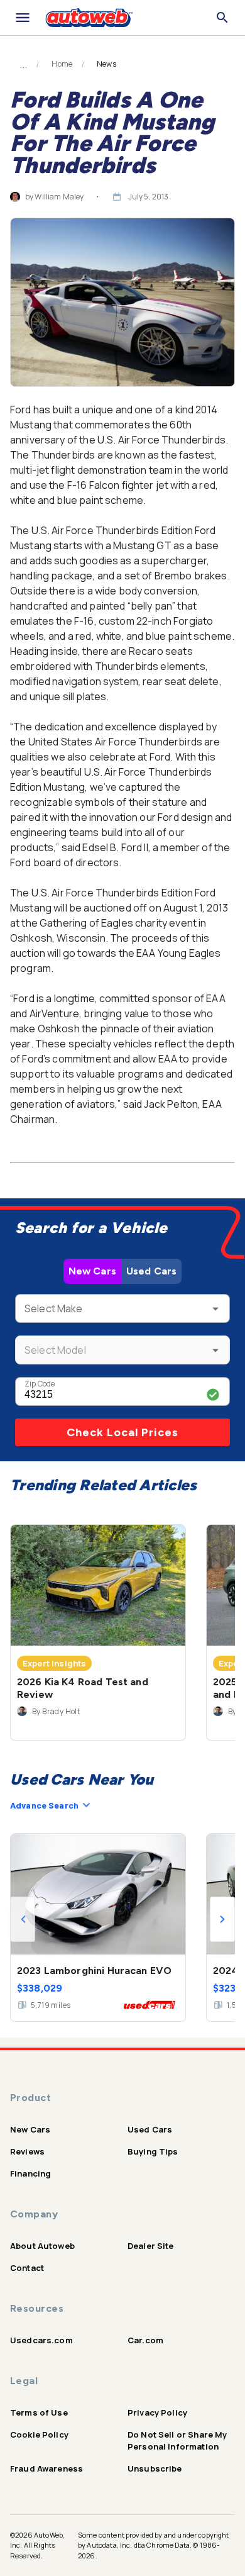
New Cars (92, 1271)
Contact (27, 2268)
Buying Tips (153, 2151)
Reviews (27, 2151)
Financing (30, 2173)
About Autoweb (42, 2246)
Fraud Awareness (46, 2468)
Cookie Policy (39, 2434)
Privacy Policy (157, 2412)
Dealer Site (151, 2246)
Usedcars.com (41, 2340)
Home (62, 64)
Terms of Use (39, 2412)
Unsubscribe (155, 2468)
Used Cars (151, 1271)
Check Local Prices (122, 1432)
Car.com (145, 2340)
